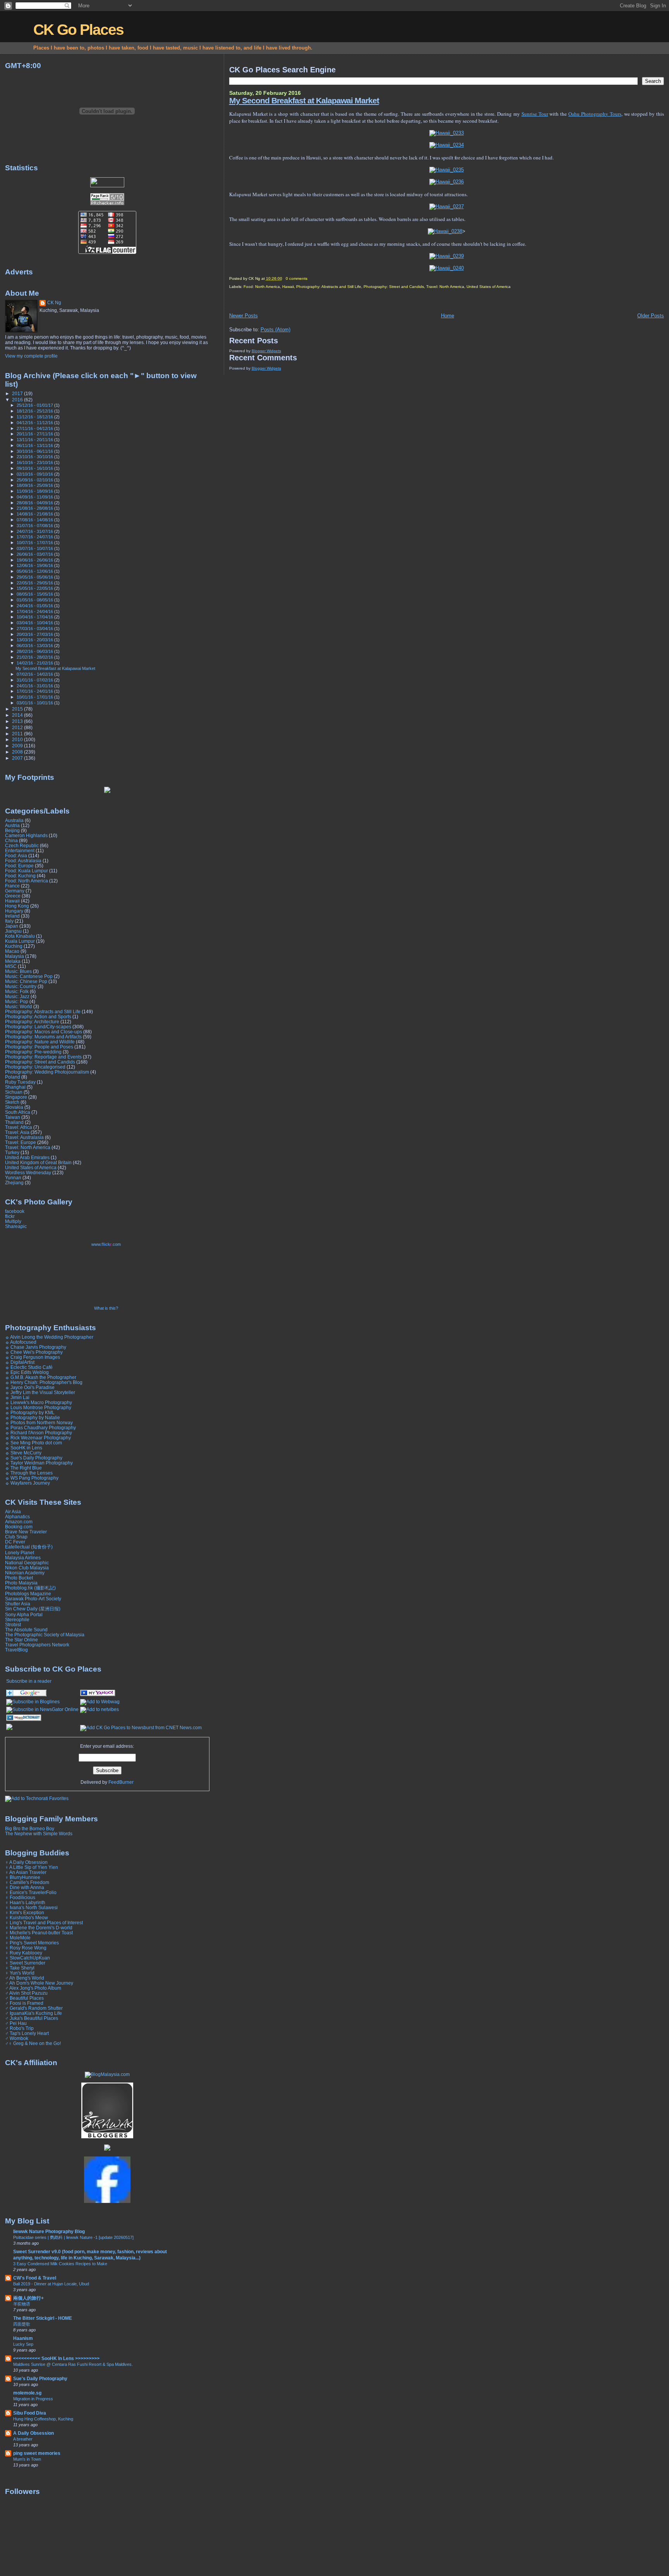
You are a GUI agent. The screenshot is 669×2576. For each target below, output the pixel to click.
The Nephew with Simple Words (39, 1834)
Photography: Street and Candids (394, 287)
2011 (18, 734)
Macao (12, 951)
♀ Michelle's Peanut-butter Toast (39, 1933)
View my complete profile (31, 356)
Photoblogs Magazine (28, 1594)
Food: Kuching (20, 876)
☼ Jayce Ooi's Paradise (30, 1387)
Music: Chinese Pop (26, 981)
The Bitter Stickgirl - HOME (43, 2318)
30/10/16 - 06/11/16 (35, 451)
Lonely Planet (20, 1553)
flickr (10, 1216)
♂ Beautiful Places (24, 1998)
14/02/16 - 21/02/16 (35, 663)
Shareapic (16, 1226)
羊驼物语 (22, 2304)
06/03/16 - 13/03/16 (35, 646)
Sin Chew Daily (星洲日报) (33, 1609)
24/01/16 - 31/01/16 (35, 686)
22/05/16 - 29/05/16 (35, 583)
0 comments (297, 278)
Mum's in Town (27, 2459)
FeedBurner (121, 1782)
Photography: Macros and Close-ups (44, 1032)
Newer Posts (244, 316)
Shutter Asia (18, 1604)
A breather (23, 2439)
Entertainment (20, 850)
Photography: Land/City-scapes (38, 1027)
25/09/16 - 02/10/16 (35, 480)
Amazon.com (19, 1522)
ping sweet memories (37, 2453)
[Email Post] (309, 278)
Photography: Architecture (32, 1022)
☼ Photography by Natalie (33, 1417)
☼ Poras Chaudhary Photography (40, 1428)
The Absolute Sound (26, 1630)
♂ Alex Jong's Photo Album (33, 1988)
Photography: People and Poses (39, 1047)
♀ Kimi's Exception (25, 1912)
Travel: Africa (19, 1127)
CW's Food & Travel (35, 2278)
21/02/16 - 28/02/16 (35, 657)
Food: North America (262, 287)
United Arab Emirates (27, 1157)
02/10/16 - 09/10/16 (35, 474)
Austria (12, 825)
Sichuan (14, 1092)
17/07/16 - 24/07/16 (35, 537)
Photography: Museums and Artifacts (43, 1037)
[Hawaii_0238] (445, 231)
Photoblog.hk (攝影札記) (30, 1588)
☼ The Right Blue (23, 1468)
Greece (13, 896)
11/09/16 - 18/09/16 (35, 491)
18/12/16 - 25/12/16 (35, 411)
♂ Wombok (17, 2038)
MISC (11, 966)
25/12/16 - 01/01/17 (35, 405)
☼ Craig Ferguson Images (33, 1357)
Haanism (23, 2338)
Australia (14, 820)
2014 (18, 715)
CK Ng (54, 303)
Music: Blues (18, 971)
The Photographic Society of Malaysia (45, 1635)
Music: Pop (17, 1001)
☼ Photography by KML (30, 1412)
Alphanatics (17, 1517)
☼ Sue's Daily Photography (34, 1458)
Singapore (16, 1097)
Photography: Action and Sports (38, 1017)
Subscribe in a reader (29, 1681)
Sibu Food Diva (30, 2413)
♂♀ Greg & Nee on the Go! (33, 2043)
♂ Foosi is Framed (24, 2003)
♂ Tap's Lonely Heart (27, 2033)
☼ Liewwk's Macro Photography (39, 1402)
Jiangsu (13, 931)
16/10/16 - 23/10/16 (35, 462)
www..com (106, 1244)
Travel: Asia (17, 1132)
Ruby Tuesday (20, 1082)
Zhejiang (14, 1183)
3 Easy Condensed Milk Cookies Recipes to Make (60, 2264)
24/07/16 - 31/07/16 (35, 531)
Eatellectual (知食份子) (29, 1547)
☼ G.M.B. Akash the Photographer (41, 1377)
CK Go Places (78, 30)
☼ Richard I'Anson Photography (39, 1433)
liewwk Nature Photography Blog (49, 2231)
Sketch (12, 1102)
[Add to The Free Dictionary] (24, 1720)
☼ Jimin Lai (17, 1397)
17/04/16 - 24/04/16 (35, 611)
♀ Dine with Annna (25, 1887)
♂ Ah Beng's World (25, 1978)
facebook (15, 1211)
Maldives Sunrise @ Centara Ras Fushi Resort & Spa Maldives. (73, 2364)
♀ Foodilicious (20, 1897)
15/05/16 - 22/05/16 (35, 588)
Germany (15, 891)
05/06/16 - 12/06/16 (35, 571)
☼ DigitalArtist (20, 1362)
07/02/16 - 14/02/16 (35, 674)
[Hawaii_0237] (447, 206)
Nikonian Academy (25, 1573)
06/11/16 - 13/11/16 (35, 445)
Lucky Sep (23, 2344)
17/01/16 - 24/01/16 (35, 691)
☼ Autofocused (21, 1342)
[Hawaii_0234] (447, 145)
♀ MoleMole (18, 1938)
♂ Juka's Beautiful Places (32, 2018)
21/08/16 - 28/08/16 (35, 508)
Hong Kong (17, 906)
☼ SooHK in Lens (24, 1448)
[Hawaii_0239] (447, 256)
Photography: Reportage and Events (43, 1057)
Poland (13, 1077)
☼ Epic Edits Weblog (27, 1372)
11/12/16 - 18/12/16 (35, 417)
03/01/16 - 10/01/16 (35, 703)
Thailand (14, 1122)
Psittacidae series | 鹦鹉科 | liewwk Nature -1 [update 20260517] (73, 2237)
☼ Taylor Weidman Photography (39, 1463)
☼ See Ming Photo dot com (33, 1443)
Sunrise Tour (535, 114)
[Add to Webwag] (100, 1702)
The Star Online (21, 1640)
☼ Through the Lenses (29, 1473)
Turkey (12, 1152)
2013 (18, 721)
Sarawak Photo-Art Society (33, 1599)
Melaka (13, 961)
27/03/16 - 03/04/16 (35, 629)
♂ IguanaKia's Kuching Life (33, 2013)
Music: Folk (17, 991)
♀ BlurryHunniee (23, 1877)
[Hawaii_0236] (447, 182)
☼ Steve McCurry (23, 1453)
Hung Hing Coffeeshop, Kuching (43, 2419)
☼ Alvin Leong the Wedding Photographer (49, 1337)
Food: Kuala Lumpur (27, 871)
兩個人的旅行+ (28, 2298)
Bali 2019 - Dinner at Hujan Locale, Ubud (51, 2284)
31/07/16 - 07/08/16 (35, 526)
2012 (18, 727)
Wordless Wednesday (28, 1172)
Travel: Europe (21, 1142)
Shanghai (15, 1087)
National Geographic (27, 1563)
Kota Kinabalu (20, 936)
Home (448, 316)
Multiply (13, 1221)
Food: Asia (16, 856)
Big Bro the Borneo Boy (30, 1828)
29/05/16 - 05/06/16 (35, 577)
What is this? (106, 1308)
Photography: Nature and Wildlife (40, 1042)
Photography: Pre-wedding (33, 1052)
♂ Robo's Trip (19, 2028)
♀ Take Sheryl (20, 1968)
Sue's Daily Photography (40, 2378)
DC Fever (15, 1542)
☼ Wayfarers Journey (27, 1483)
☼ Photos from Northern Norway (39, 1422)
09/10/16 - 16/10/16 (35, 468)
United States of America (489, 287)
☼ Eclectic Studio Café (29, 1367)
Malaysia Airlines (23, 1558)
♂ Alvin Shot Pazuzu (26, 1993)
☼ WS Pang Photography (32, 1478)
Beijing (12, 830)
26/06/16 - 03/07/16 (35, 554)
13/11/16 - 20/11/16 (35, 440)
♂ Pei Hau (16, 2023)
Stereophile (17, 1619)
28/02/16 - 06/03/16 (35, 651)
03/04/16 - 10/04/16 (35, 623)
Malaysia (15, 956)
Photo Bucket (19, 1578)
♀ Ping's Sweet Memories (32, 1943)
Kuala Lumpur (20, 941)
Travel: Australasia (24, 1137)
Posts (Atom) (275, 330)
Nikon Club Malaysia (27, 1568)
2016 (18, 400)
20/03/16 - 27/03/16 (35, 634)
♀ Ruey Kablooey (24, 1953)
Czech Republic (22, 845)
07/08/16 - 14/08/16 (35, 520)
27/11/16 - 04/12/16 (35, 428)
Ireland (12, 916)
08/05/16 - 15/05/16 (35, 594)
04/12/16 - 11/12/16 (35, 423)
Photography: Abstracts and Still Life (329, 287)
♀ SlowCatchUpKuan (27, 1958)
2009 (18, 746)
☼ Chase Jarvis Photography (36, 1347)
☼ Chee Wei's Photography (34, 1352)
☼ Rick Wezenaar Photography (38, 1438)
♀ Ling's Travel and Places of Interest (44, 1923)
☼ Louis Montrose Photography (38, 1407)
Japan (12, 926)
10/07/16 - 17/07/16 (35, 543)
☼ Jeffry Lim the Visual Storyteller (40, 1392)
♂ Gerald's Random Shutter (34, 2008)
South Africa (18, 1112)
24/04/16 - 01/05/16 (35, 606)
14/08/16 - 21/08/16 (35, 514)
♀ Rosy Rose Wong (26, 1948)
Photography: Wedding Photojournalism (47, 1072)
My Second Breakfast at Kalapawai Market (304, 100)
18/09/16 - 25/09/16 (35, 485)
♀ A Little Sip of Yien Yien (32, 1867)
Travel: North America (445, 287)
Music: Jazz (17, 996)
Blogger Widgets (266, 351)
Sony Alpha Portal (24, 1614)
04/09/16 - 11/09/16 (35, 497)
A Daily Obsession (33, 2433)
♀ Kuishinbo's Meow (27, 1917)
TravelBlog (16, 1650)
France (12, 886)
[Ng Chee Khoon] (107, 2201)
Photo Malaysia (21, 1583)
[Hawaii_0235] (447, 170)
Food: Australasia (23, 861)
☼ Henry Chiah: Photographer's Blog (44, 1382)
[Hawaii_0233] (447, 133)
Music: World (19, 1006)
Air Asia (13, 1512)
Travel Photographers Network (37, 1645)
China (11, 840)
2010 (18, 739)
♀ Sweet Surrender (25, 1963)
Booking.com (19, 1527)
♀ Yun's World (20, 1973)
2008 (18, 752)
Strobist (13, 1625)
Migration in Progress (33, 2399)
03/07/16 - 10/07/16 (35, 548)
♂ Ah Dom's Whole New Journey (39, 1983)
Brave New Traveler (26, 1532)
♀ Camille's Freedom (27, 1882)
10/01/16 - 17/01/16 (35, 697)
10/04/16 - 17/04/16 (35, 617)
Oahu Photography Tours (595, 114)
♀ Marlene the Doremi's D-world (39, 1928)
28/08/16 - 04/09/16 (35, 503)
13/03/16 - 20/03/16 (35, 640)
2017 (18, 393)
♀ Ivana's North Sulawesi (31, 1907)
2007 (18, 758)
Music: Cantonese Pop (29, 976)
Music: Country (21, 986)
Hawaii (288, 287)
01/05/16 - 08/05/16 (35, 600)
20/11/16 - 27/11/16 (35, 434)
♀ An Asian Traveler (26, 1872)
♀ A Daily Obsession (26, 1862)
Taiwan (13, 1117)
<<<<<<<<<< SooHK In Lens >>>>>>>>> (56, 2358)
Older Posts (651, 316)
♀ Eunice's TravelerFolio (31, 1892)
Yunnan (13, 1178)
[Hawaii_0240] (447, 268)
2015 (18, 709)
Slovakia (14, 1107)
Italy (9, 921)
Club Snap (16, 1537)
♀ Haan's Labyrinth (25, 1902)
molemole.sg (27, 2393)
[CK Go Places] (98, 1695)
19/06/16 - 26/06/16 (35, 560)
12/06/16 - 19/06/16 (35, 565)
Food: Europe (19, 866)
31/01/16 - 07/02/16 (35, 680)
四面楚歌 (22, 2324)
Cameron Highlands (26, 835)
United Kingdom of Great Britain (38, 1162)
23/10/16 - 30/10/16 (35, 457)
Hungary (14, 911)
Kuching (14, 946)
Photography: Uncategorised (35, 1067)
